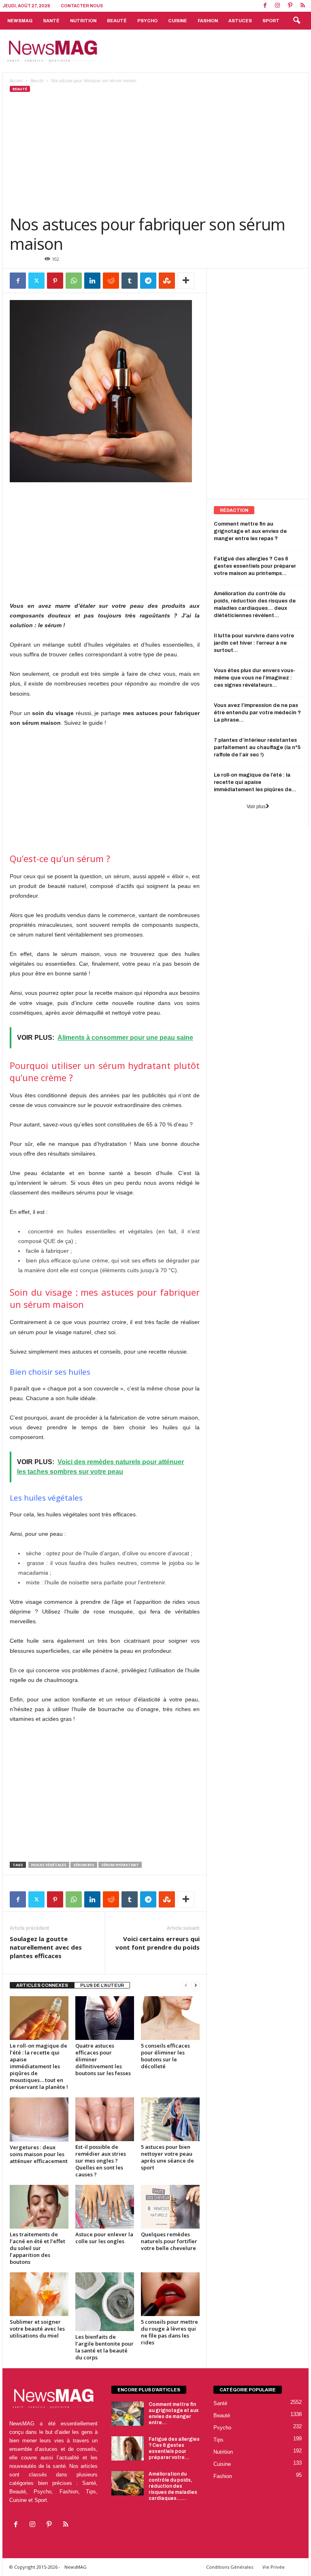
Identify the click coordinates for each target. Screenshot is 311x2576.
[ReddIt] (111, 281)
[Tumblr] (130, 281)
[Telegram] (148, 281)
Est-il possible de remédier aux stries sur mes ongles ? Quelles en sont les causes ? (101, 2161)
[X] (36, 281)
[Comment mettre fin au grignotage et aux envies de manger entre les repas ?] (128, 2414)
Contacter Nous (82, 6)
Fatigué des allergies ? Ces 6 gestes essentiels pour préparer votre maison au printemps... (255, 566)
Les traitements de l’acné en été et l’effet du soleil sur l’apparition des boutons (37, 2248)
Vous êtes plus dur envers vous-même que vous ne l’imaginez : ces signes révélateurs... (255, 678)
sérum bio (84, 1865)
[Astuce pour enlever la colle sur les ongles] (105, 2207)
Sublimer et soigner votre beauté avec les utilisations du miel (37, 2329)
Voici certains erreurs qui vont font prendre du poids (158, 1943)
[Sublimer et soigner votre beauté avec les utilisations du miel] (39, 2294)
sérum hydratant (120, 1865)
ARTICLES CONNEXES (42, 1985)
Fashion (208, 21)
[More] (186, 281)
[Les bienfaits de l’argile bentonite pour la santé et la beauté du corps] (105, 2302)
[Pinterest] (290, 6)
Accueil (16, 81)
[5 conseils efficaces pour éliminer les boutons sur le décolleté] (170, 2018)
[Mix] (167, 281)
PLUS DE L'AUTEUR (102, 1985)
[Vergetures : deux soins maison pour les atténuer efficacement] (39, 2119)
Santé (51, 21)
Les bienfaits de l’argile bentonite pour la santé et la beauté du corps (104, 2347)
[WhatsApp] (74, 281)
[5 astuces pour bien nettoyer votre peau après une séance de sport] (170, 2119)
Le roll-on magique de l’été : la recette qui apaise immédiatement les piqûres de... (255, 782)
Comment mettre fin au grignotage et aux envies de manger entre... (174, 2413)
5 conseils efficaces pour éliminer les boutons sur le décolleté (165, 2056)
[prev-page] (186, 1985)
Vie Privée (274, 2567)
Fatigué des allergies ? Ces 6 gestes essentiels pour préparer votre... (174, 2448)
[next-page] (196, 1985)
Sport (271, 21)
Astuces (240, 21)
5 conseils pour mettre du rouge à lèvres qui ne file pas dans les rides (169, 2332)
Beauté (117, 21)
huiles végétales (49, 1865)
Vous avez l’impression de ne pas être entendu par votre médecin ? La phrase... (257, 713)
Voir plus (256, 807)
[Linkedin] (92, 281)
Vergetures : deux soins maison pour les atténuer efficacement (39, 2154)
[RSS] (302, 6)
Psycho (147, 21)
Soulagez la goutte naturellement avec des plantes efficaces (46, 1947)
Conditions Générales (230, 2567)
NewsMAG (20, 21)
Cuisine (178, 21)
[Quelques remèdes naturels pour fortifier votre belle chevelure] (170, 2207)
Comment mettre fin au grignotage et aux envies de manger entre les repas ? (250, 531)
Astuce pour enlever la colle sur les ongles (104, 2238)
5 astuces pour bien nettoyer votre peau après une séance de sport (167, 2157)
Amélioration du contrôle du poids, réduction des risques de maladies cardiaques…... (173, 2486)
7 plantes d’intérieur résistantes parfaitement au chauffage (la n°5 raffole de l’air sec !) (257, 747)
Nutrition (83, 21)
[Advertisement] (206, 51)
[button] (296, 21)
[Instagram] (277, 6)
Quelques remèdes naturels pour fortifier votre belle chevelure (169, 2241)
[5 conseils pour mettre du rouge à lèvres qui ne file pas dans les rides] (170, 2294)
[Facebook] (265, 6)
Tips (218, 2440)
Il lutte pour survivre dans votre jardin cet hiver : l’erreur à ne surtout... (254, 643)
